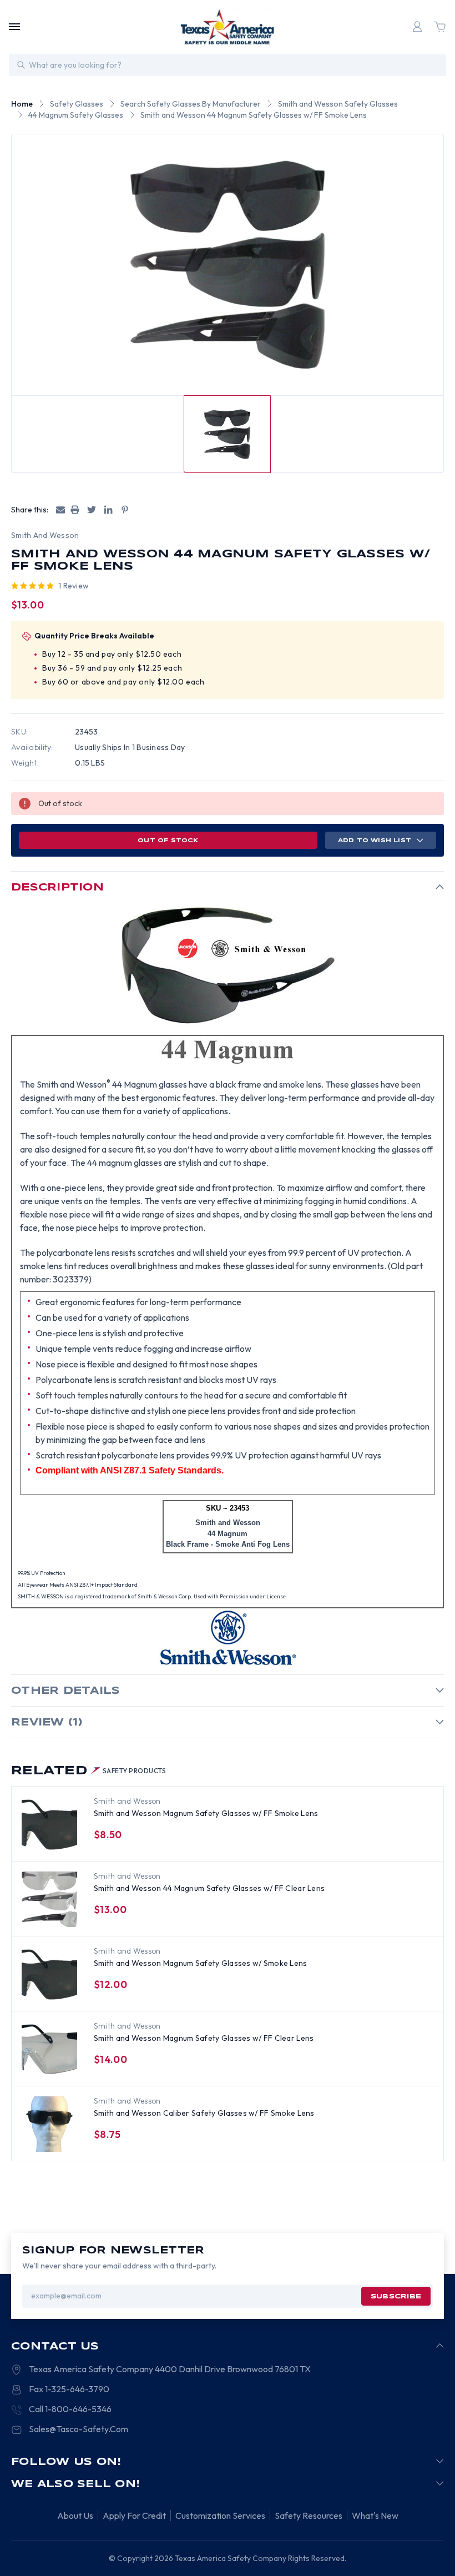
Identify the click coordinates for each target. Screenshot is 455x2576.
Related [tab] (89, 1771)
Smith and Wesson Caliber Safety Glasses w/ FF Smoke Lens (204, 2113)
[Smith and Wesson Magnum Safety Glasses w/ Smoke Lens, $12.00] (49, 1974)
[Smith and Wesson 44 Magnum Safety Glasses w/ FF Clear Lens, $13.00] (49, 1899)
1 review (74, 586)
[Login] (417, 27)
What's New (375, 2515)
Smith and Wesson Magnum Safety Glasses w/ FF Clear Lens (204, 2038)
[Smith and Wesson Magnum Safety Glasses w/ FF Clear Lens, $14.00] (49, 2049)
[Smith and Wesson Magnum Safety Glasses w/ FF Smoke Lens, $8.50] (49, 1824)
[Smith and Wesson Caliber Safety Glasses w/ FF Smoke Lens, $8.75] (49, 2124)
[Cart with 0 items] (439, 27)
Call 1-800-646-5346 (70, 2409)
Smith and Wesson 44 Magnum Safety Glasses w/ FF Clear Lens (209, 1888)
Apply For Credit (134, 2515)
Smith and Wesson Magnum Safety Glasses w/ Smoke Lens (201, 1963)
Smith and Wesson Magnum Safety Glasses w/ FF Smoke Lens (206, 1813)
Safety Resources (309, 2515)
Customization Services (220, 2515)
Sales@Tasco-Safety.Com (79, 2429)
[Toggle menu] (14, 27)
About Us (75, 2515)
